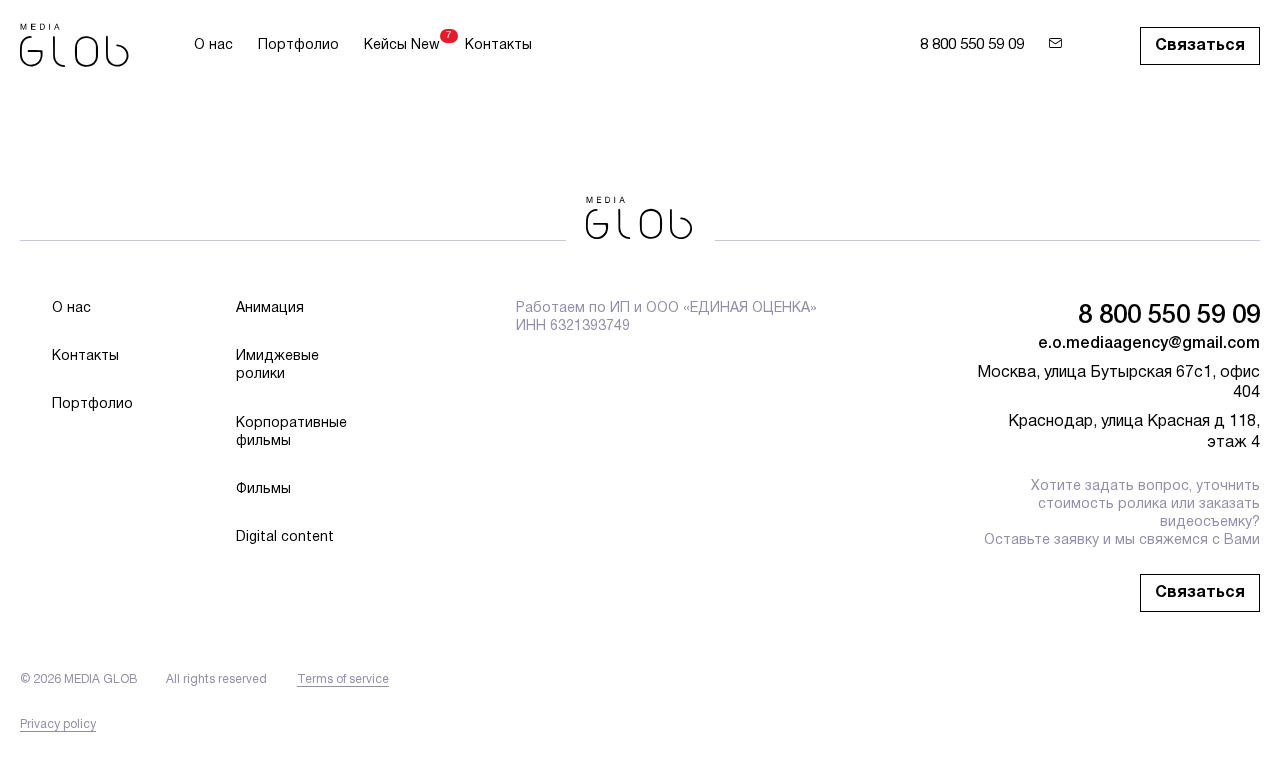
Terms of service (343, 679)
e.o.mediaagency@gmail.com (1149, 344)
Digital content (285, 537)
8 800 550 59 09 (972, 45)
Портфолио (298, 45)
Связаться (1200, 46)
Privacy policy (58, 724)
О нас (213, 45)
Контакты (498, 45)
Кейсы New (402, 44)
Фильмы (263, 489)
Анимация (270, 308)
